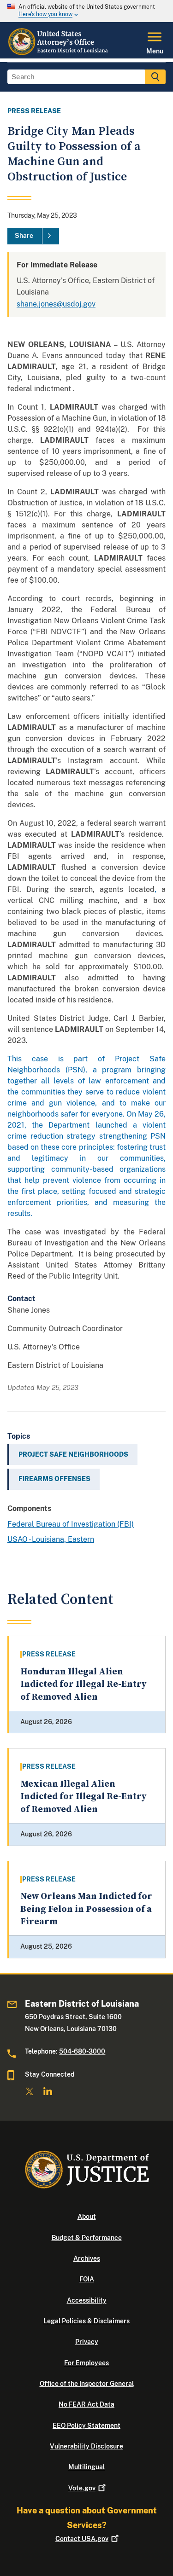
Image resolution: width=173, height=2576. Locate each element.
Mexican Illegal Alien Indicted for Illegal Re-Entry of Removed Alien (83, 1797)
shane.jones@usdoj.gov (56, 304)
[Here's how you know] (86, 11)
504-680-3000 (82, 2051)
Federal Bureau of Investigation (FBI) (71, 1524)
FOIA (87, 2279)
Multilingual (86, 2467)
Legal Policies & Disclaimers (86, 2321)
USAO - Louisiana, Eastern (51, 1539)
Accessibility (87, 2300)
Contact (82, 2539)
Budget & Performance (87, 2238)
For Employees (86, 2363)
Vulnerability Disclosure (86, 2446)
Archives (87, 2258)
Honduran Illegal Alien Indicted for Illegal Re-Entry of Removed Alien (83, 1685)
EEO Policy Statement (86, 2425)
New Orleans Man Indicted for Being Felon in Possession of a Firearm (86, 1909)
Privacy (87, 2342)
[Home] (59, 53)
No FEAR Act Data (86, 2404)
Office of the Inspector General (87, 2384)
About (87, 2217)
